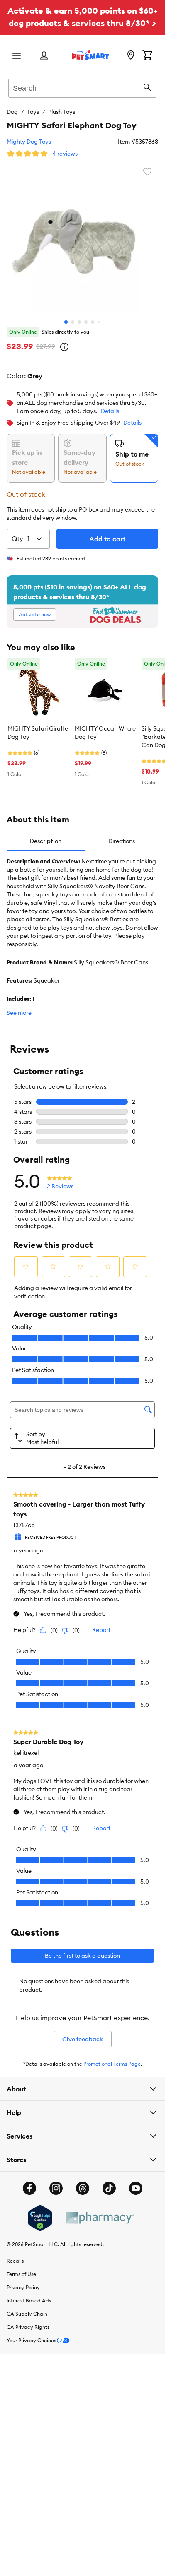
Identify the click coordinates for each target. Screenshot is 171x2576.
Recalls (15, 2261)
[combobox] (82, 87)
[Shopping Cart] (147, 56)
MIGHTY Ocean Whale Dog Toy (105, 733)
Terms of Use (21, 2274)
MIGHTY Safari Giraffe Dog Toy (38, 733)
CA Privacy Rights (28, 2327)
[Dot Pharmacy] (100, 2218)
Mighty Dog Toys (29, 142)
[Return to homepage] (90, 55)
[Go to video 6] (99, 322)
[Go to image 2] (73, 322)
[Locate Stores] (131, 56)
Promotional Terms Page (112, 2064)
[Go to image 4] (86, 322)
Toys (33, 112)
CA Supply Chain (27, 2314)
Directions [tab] (122, 841)
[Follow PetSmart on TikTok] (109, 2188)
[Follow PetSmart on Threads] (83, 2188)
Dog (12, 112)
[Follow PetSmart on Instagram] (56, 2188)
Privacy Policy (23, 2287)
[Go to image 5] (93, 322)
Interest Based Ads (29, 2301)
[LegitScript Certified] (40, 2218)
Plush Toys (62, 112)
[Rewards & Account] (44, 56)
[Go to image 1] (66, 322)
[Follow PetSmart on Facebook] (29, 2188)
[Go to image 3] (79, 322)
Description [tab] (46, 841)
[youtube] (136, 2188)
